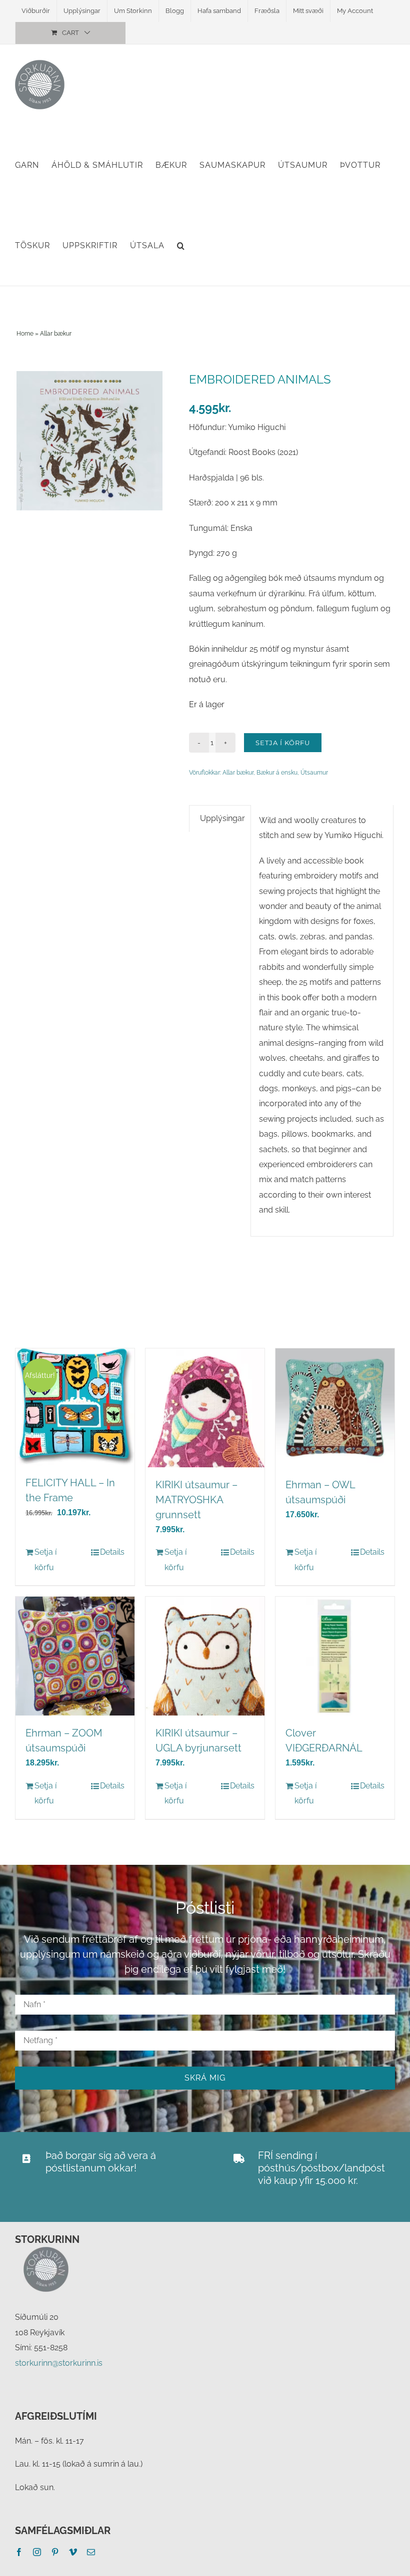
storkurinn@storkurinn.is (59, 2363)
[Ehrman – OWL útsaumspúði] (335, 1408)
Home (25, 334)
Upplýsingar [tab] (222, 818)
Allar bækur (56, 334)
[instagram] (37, 2552)
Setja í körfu (283, 743)
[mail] (91, 2552)
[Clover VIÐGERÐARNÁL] (335, 1656)
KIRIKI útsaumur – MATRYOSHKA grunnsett (196, 1500)
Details (112, 1552)
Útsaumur (314, 773)
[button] (181, 245)
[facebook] (19, 2552)
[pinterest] (55, 2552)
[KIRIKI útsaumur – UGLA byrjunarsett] (205, 1656)
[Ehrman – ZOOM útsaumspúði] (75, 1656)
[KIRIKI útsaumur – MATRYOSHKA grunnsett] (205, 1408)
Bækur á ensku (277, 773)
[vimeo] (73, 2552)
